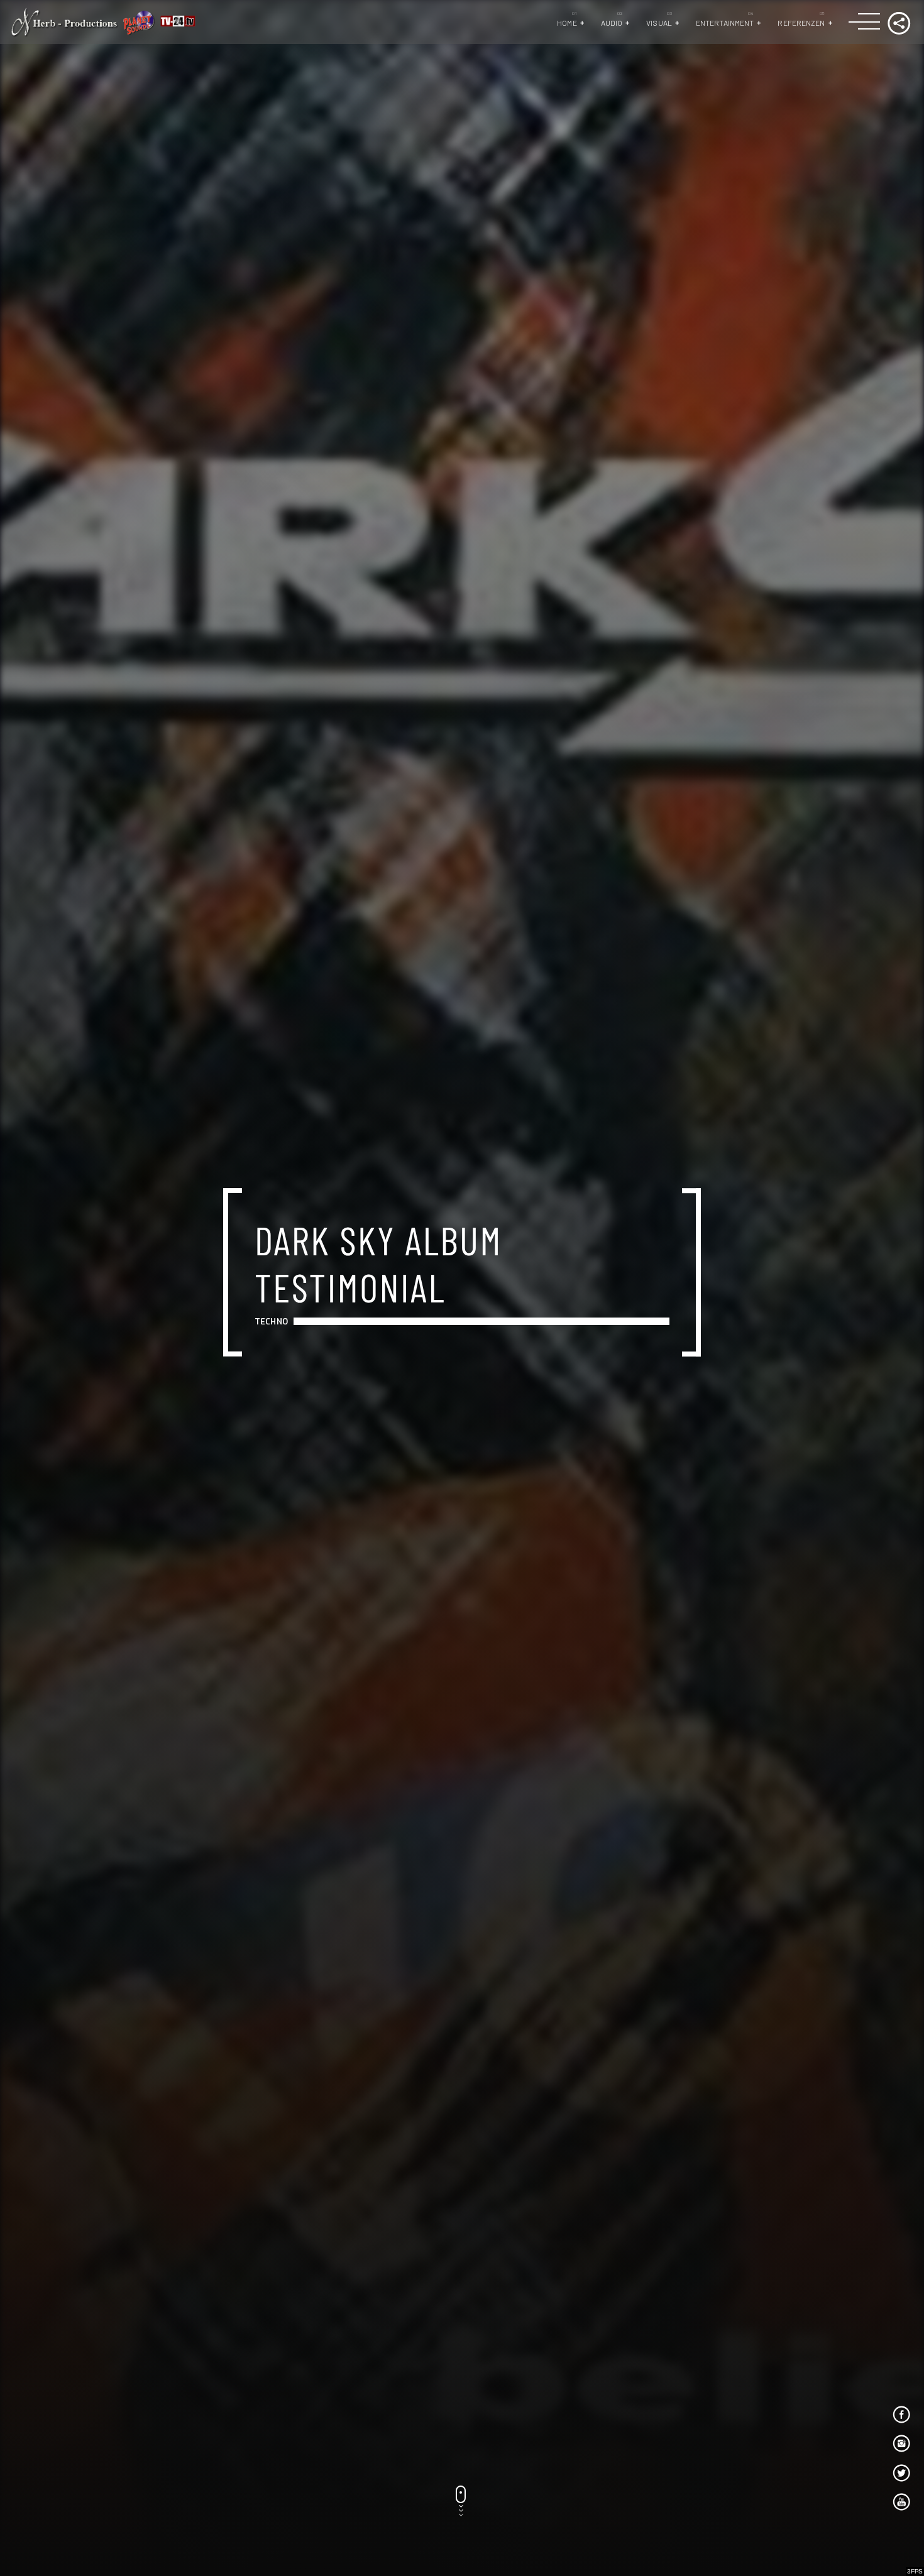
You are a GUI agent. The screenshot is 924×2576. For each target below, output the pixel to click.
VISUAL (659, 23)
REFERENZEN (801, 23)
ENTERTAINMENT (725, 23)
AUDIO (612, 23)
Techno (271, 1322)
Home (567, 23)
